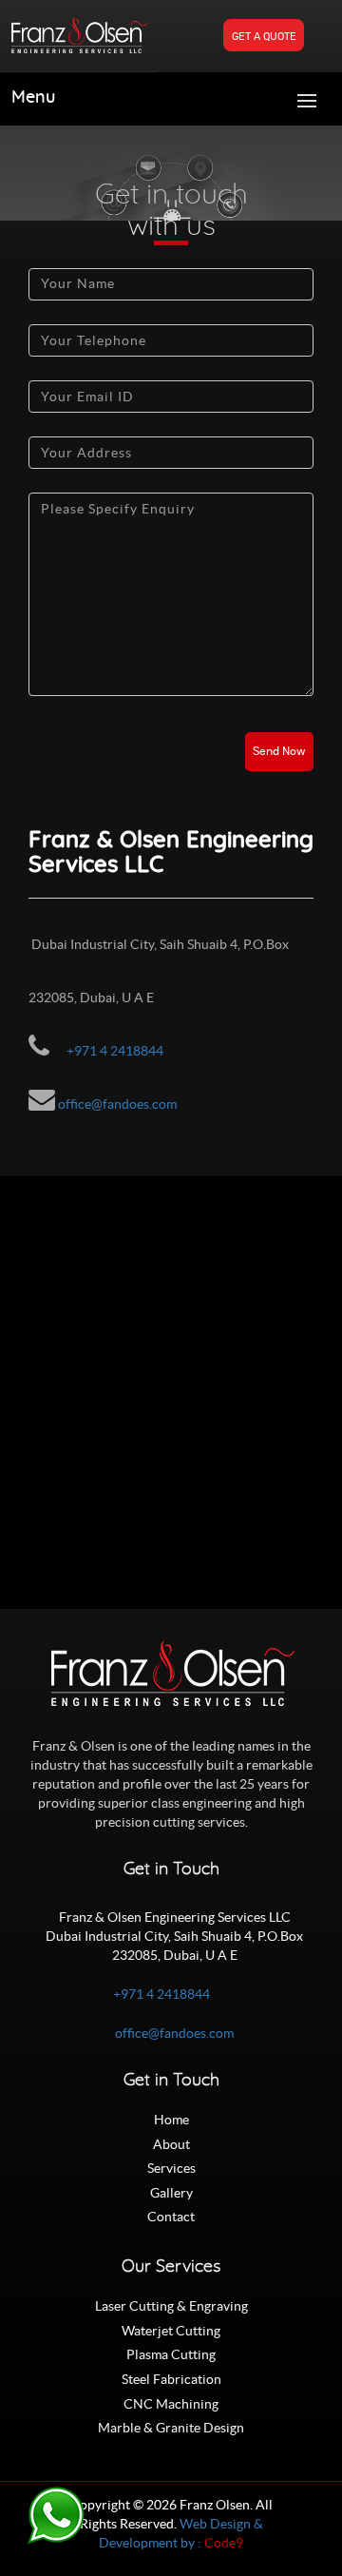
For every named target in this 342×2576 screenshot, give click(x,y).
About (171, 2144)
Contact (171, 2217)
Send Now (279, 752)
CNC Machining (171, 2404)
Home (171, 2120)
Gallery (171, 2193)
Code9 (224, 2543)
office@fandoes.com (117, 1104)
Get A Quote (264, 37)
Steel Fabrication (171, 2379)
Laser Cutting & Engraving (171, 2306)
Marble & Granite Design (171, 2428)
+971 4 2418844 (115, 1051)
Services (171, 2168)
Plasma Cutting (171, 2354)
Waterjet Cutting (171, 2331)
